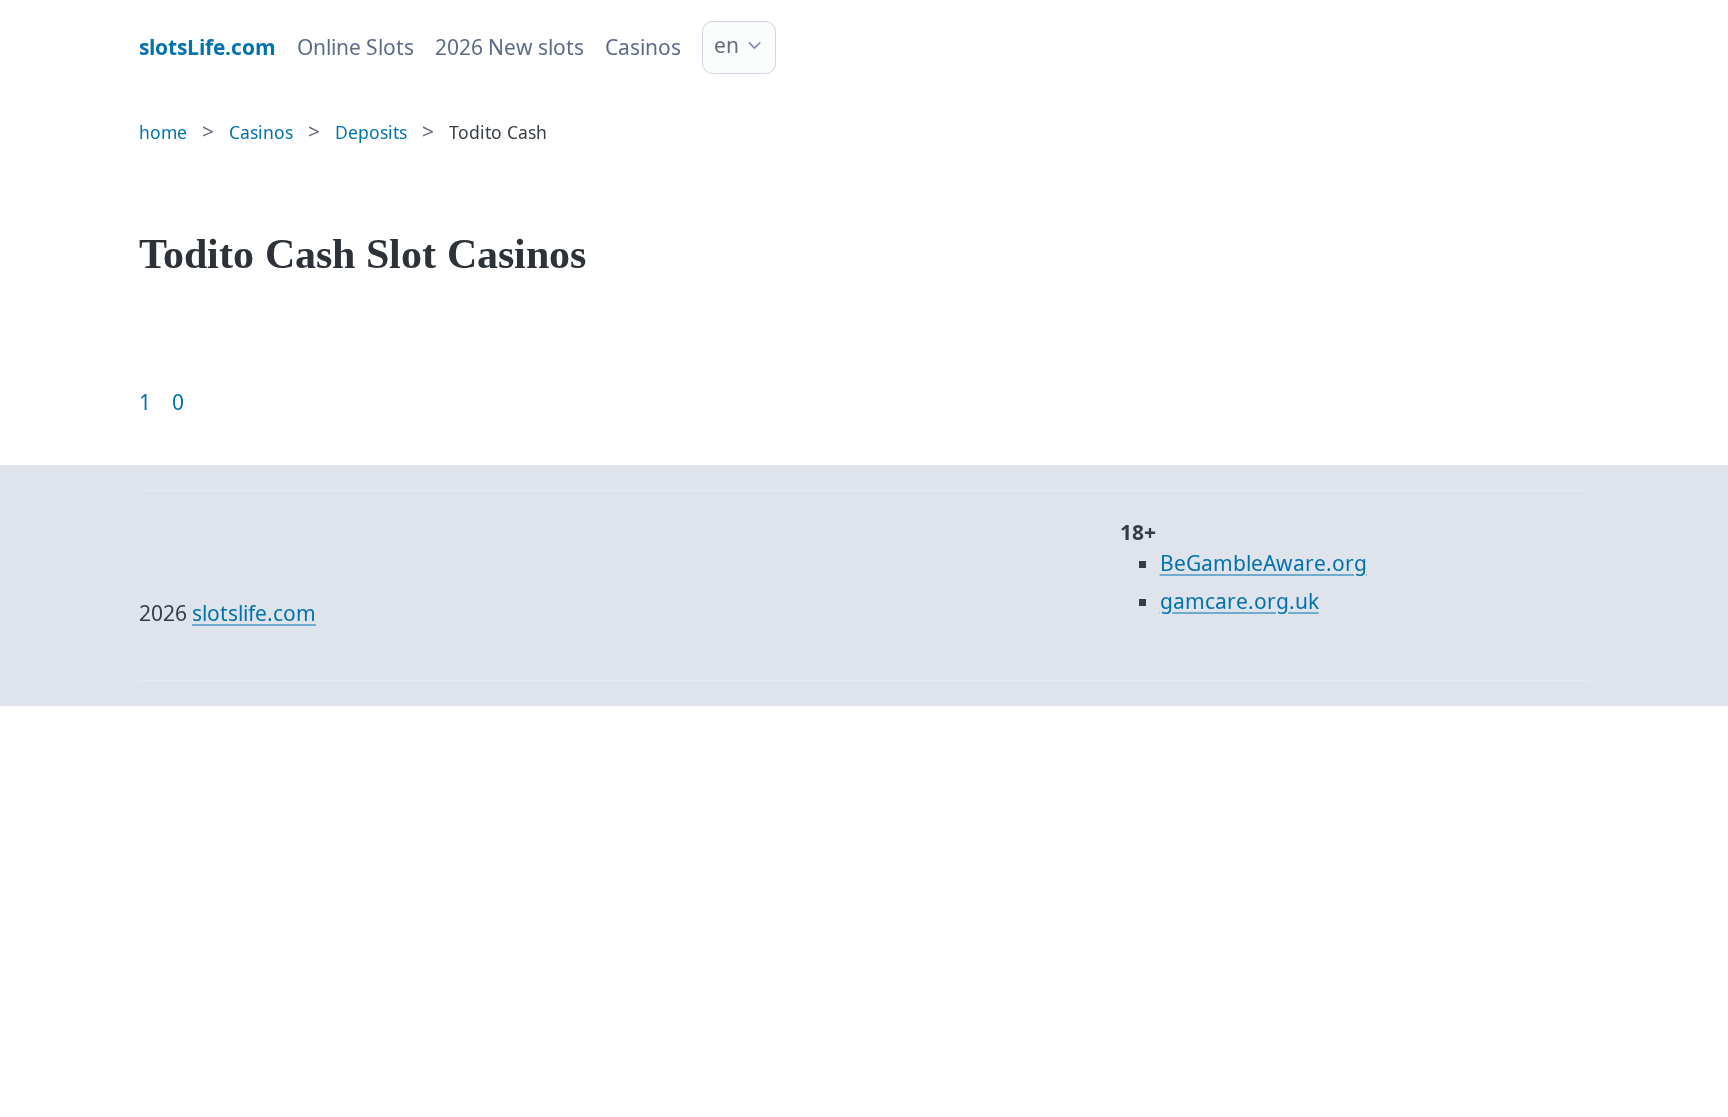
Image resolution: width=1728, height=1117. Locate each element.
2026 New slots (509, 47)
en (726, 45)
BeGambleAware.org (1263, 563)
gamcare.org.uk (1239, 601)
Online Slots (355, 47)
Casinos (643, 47)
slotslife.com (254, 613)
